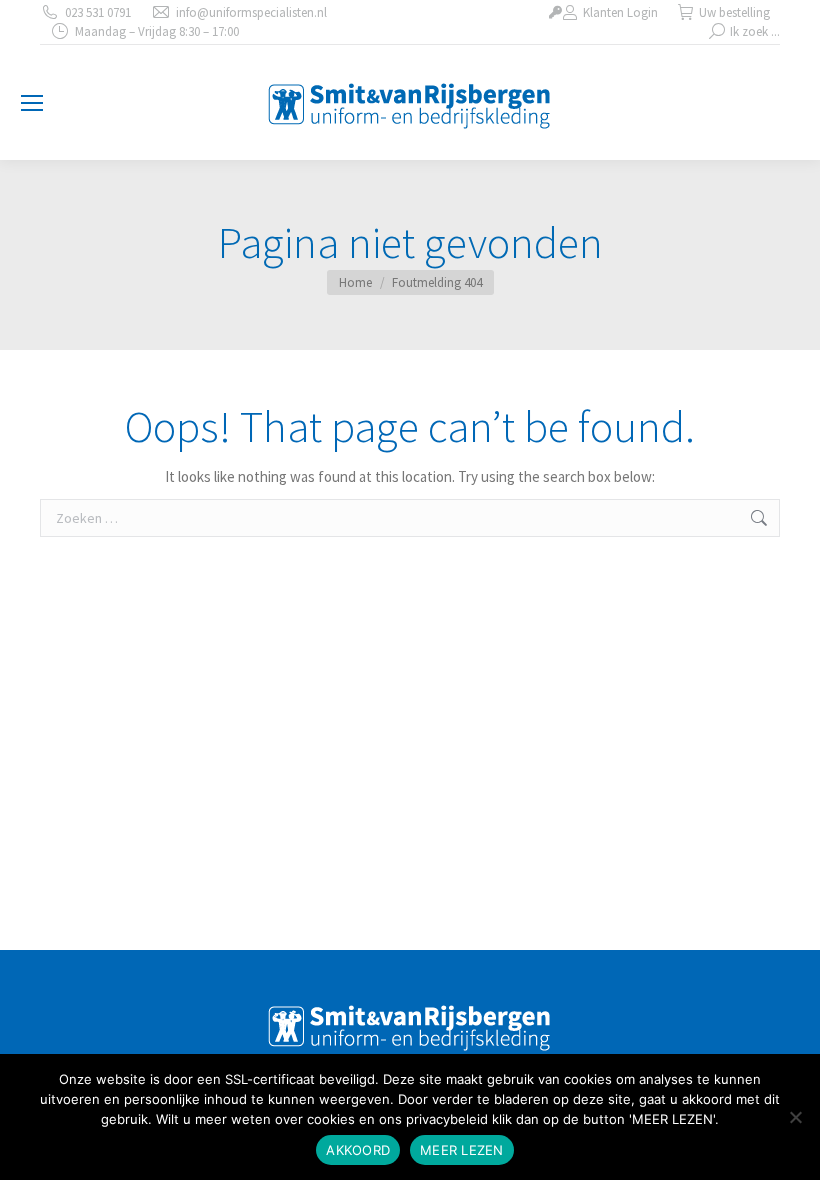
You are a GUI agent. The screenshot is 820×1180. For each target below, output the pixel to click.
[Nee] (795, 1117)
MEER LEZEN (462, 1150)
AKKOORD (358, 1150)
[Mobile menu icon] (32, 103)
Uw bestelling (734, 12)
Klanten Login (620, 12)
